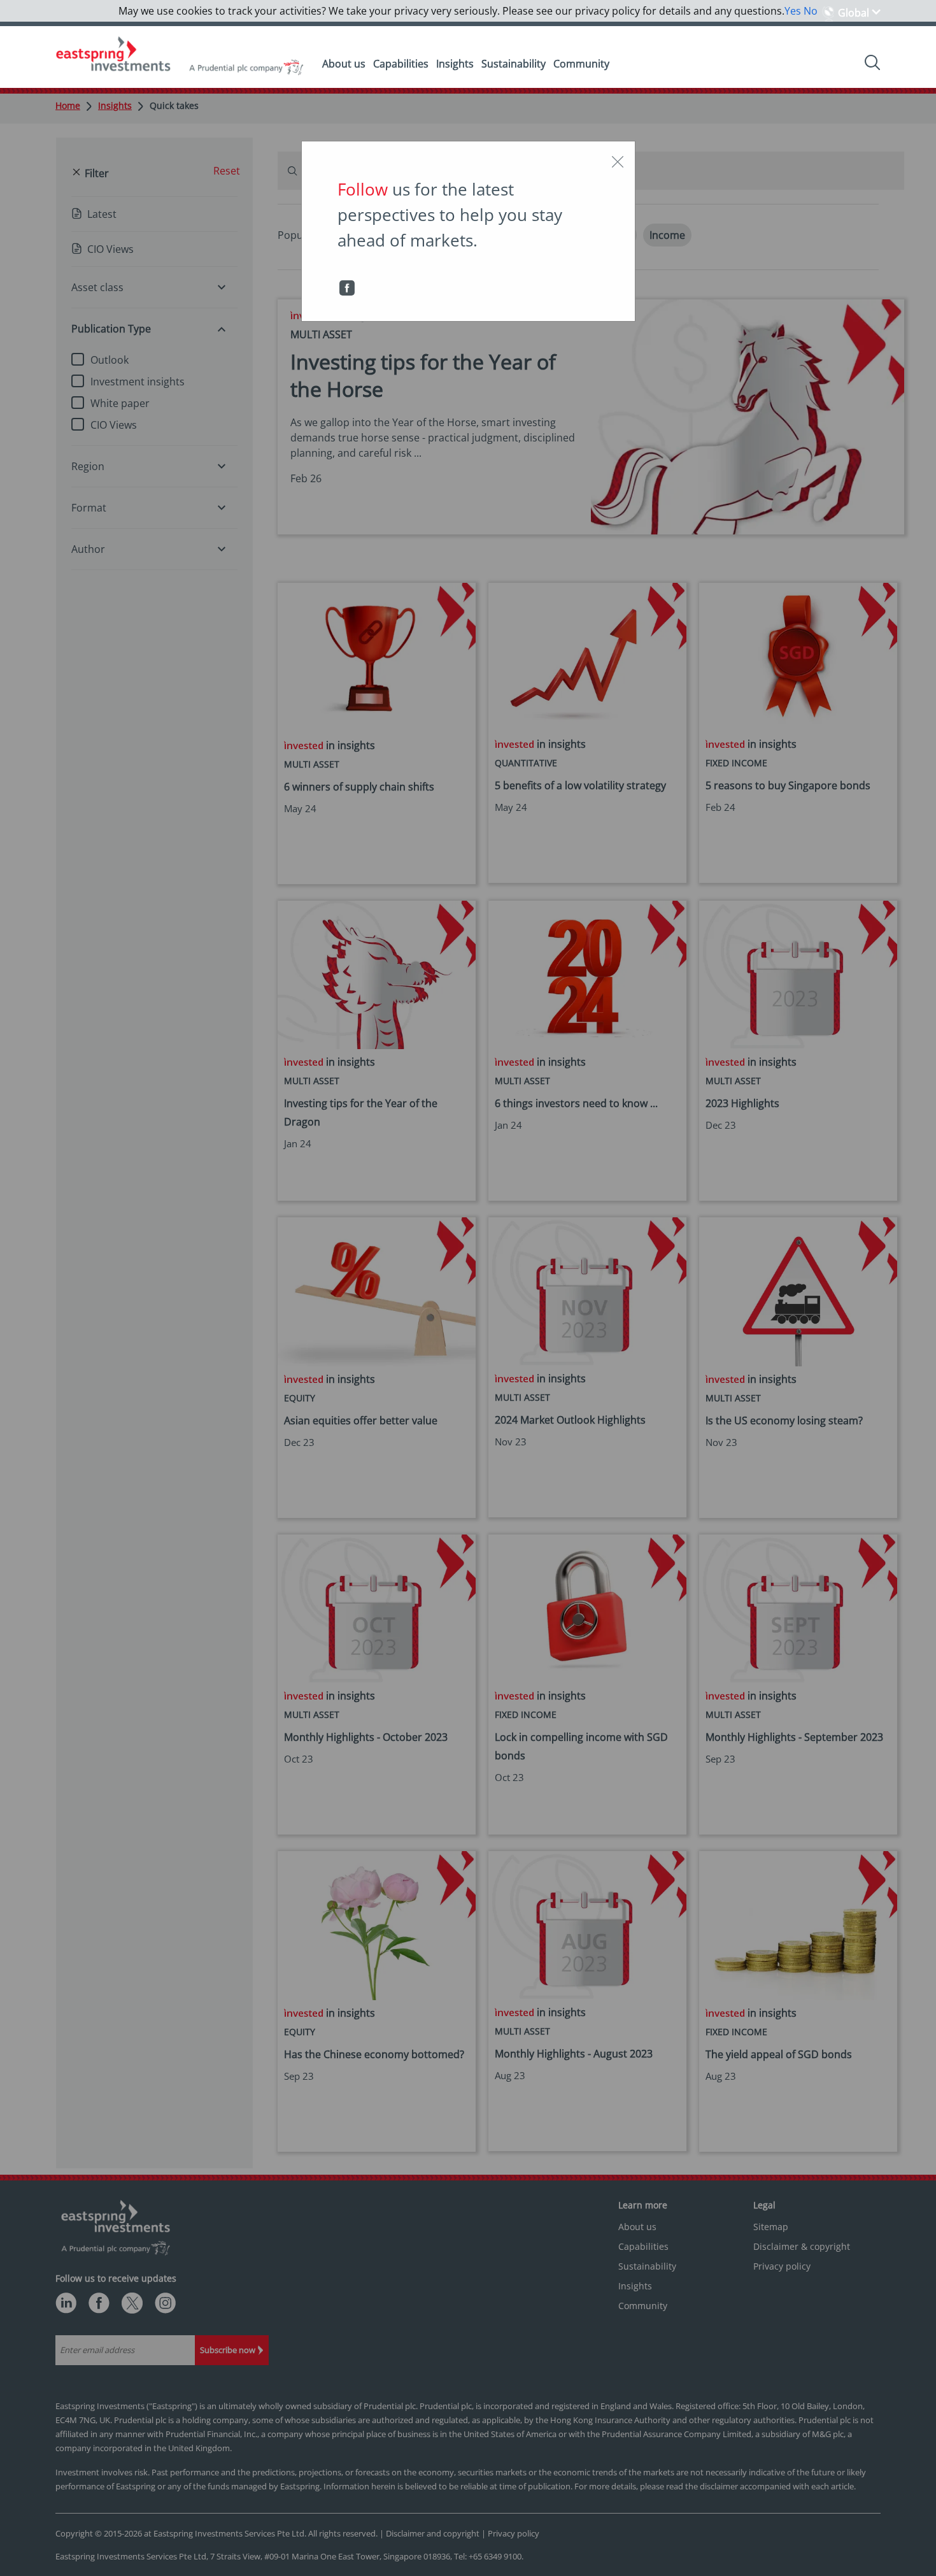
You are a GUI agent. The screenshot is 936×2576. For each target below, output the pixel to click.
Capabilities (401, 64)
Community (581, 64)
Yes (793, 11)
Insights (455, 64)
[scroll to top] (911, 2553)
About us (344, 64)
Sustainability (514, 64)
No (811, 11)
